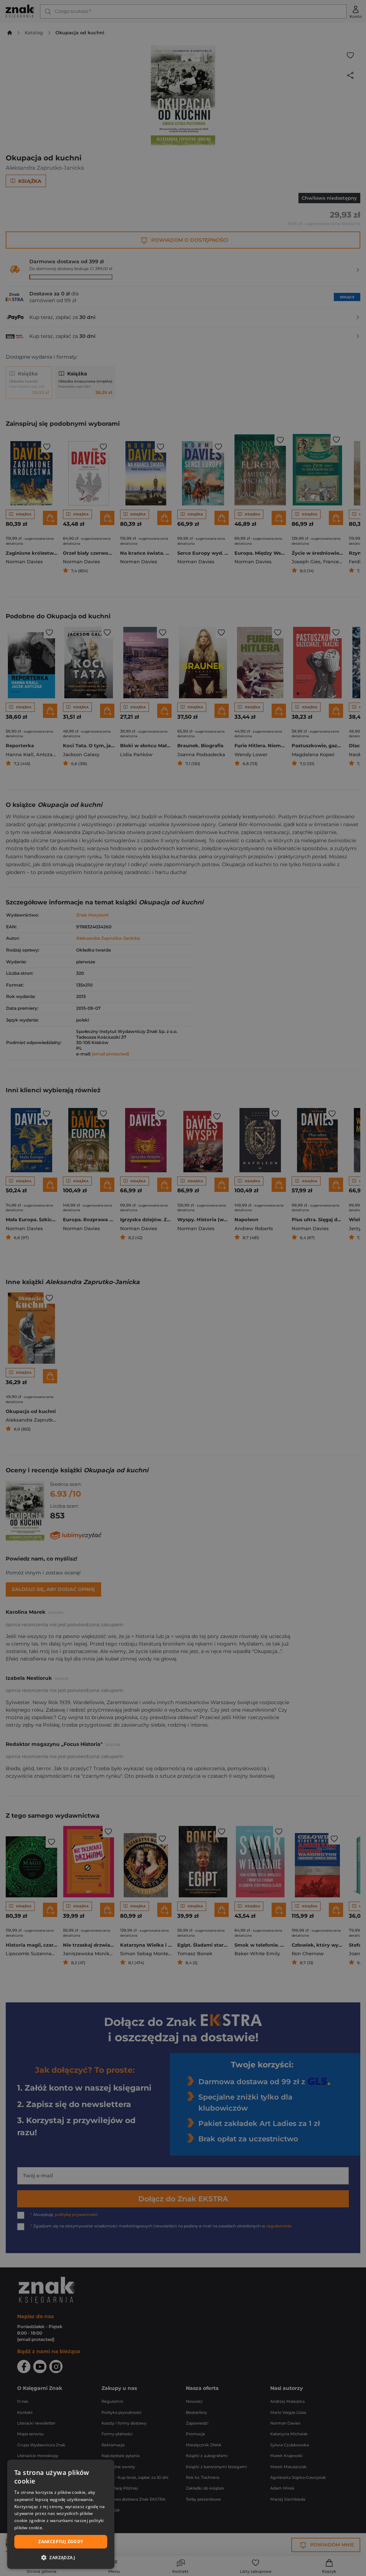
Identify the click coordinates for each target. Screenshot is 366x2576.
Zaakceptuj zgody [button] (61, 2542)
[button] (61, 2557)
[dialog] (61, 2514)
